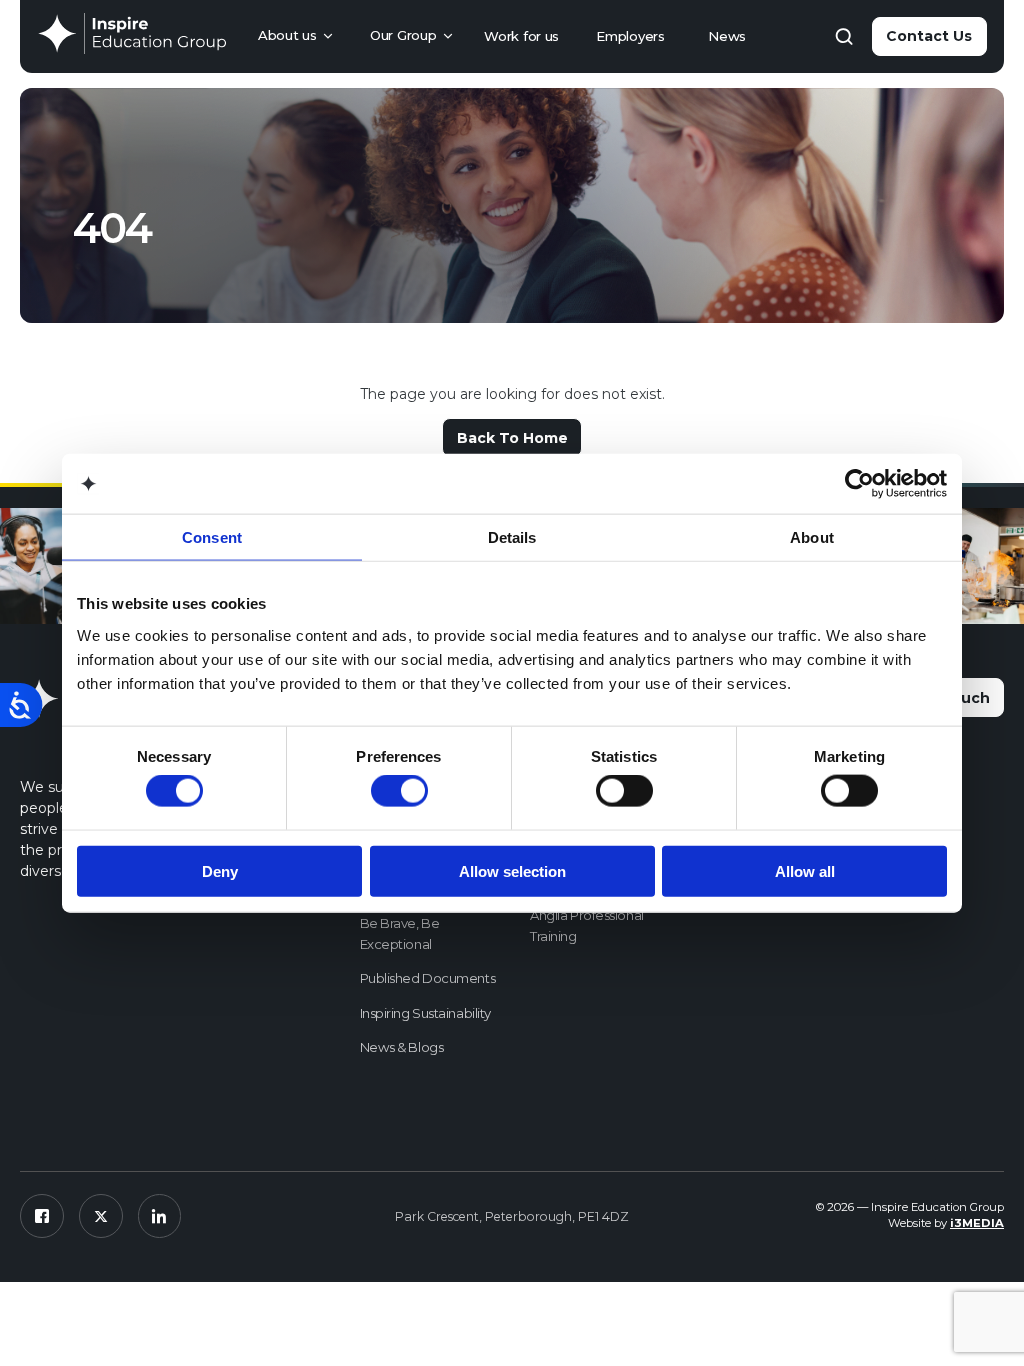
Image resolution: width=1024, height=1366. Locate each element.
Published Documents (427, 978)
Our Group (403, 35)
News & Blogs (402, 1047)
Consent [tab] (212, 537)
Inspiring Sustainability (425, 1013)
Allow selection (512, 870)
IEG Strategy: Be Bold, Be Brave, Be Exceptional (426, 923)
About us (287, 35)
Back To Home (512, 438)
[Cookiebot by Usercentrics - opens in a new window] (859, 484)
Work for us (521, 36)
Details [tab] (512, 537)
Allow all (805, 870)
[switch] (399, 791)
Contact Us (929, 36)
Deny (220, 870)
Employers (630, 36)
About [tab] (812, 537)
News (727, 36)
